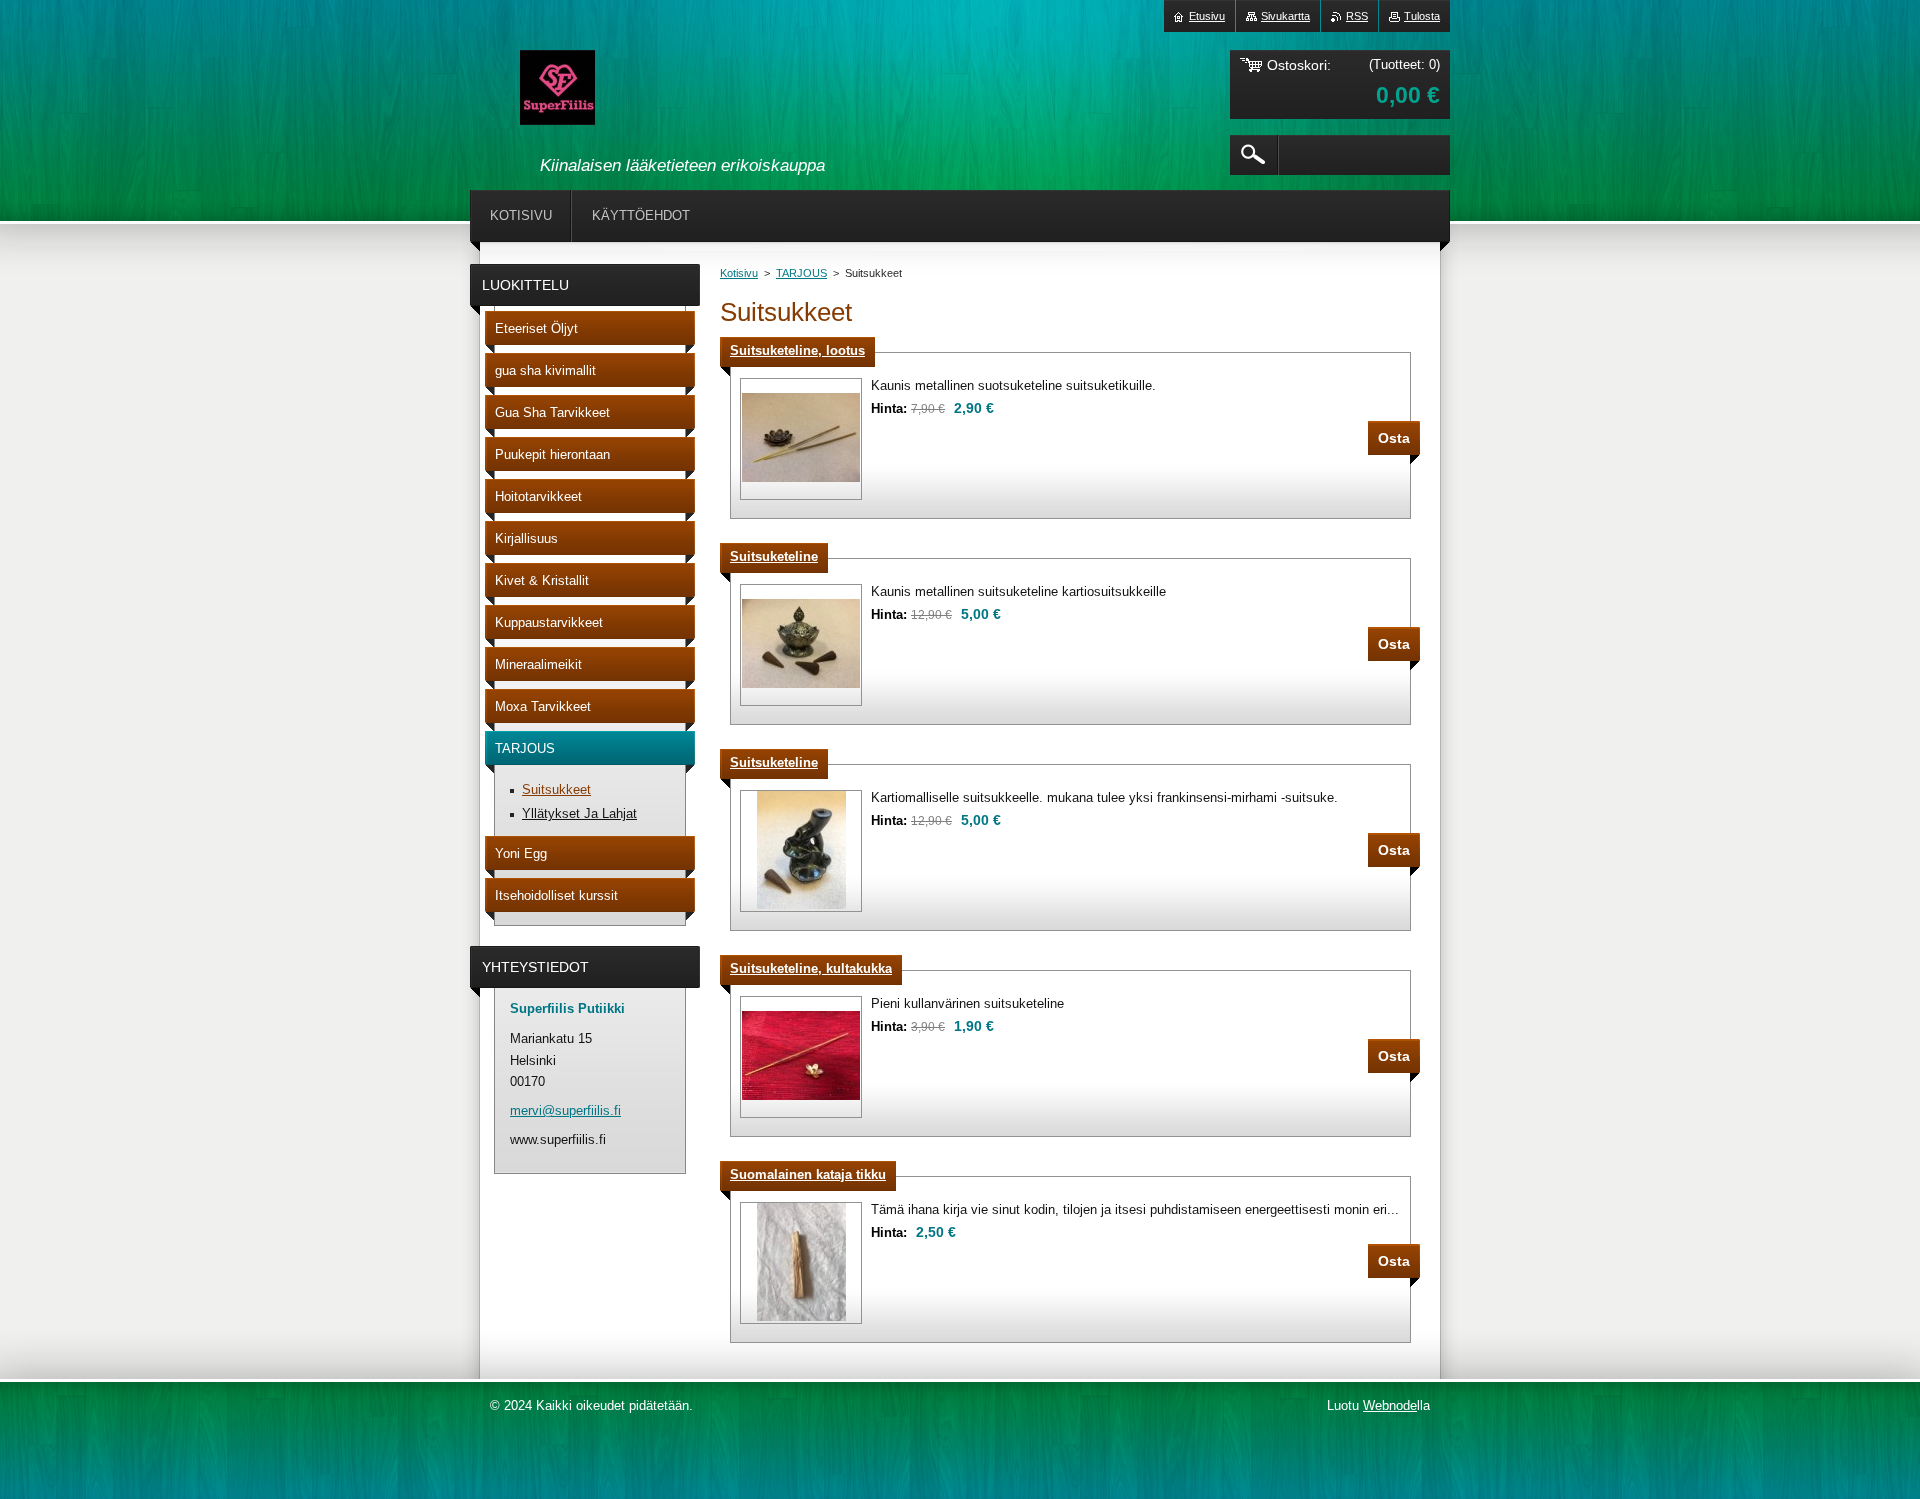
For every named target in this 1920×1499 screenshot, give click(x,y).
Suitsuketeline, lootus (797, 350)
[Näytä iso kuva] (801, 439)
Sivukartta (1285, 16)
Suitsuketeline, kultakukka (811, 968)
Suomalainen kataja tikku (808, 1174)
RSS (1357, 16)
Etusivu (1207, 16)
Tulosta (1422, 16)
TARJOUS (801, 273)
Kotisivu (739, 273)
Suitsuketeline (774, 556)
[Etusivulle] (557, 91)
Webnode (1390, 1405)
